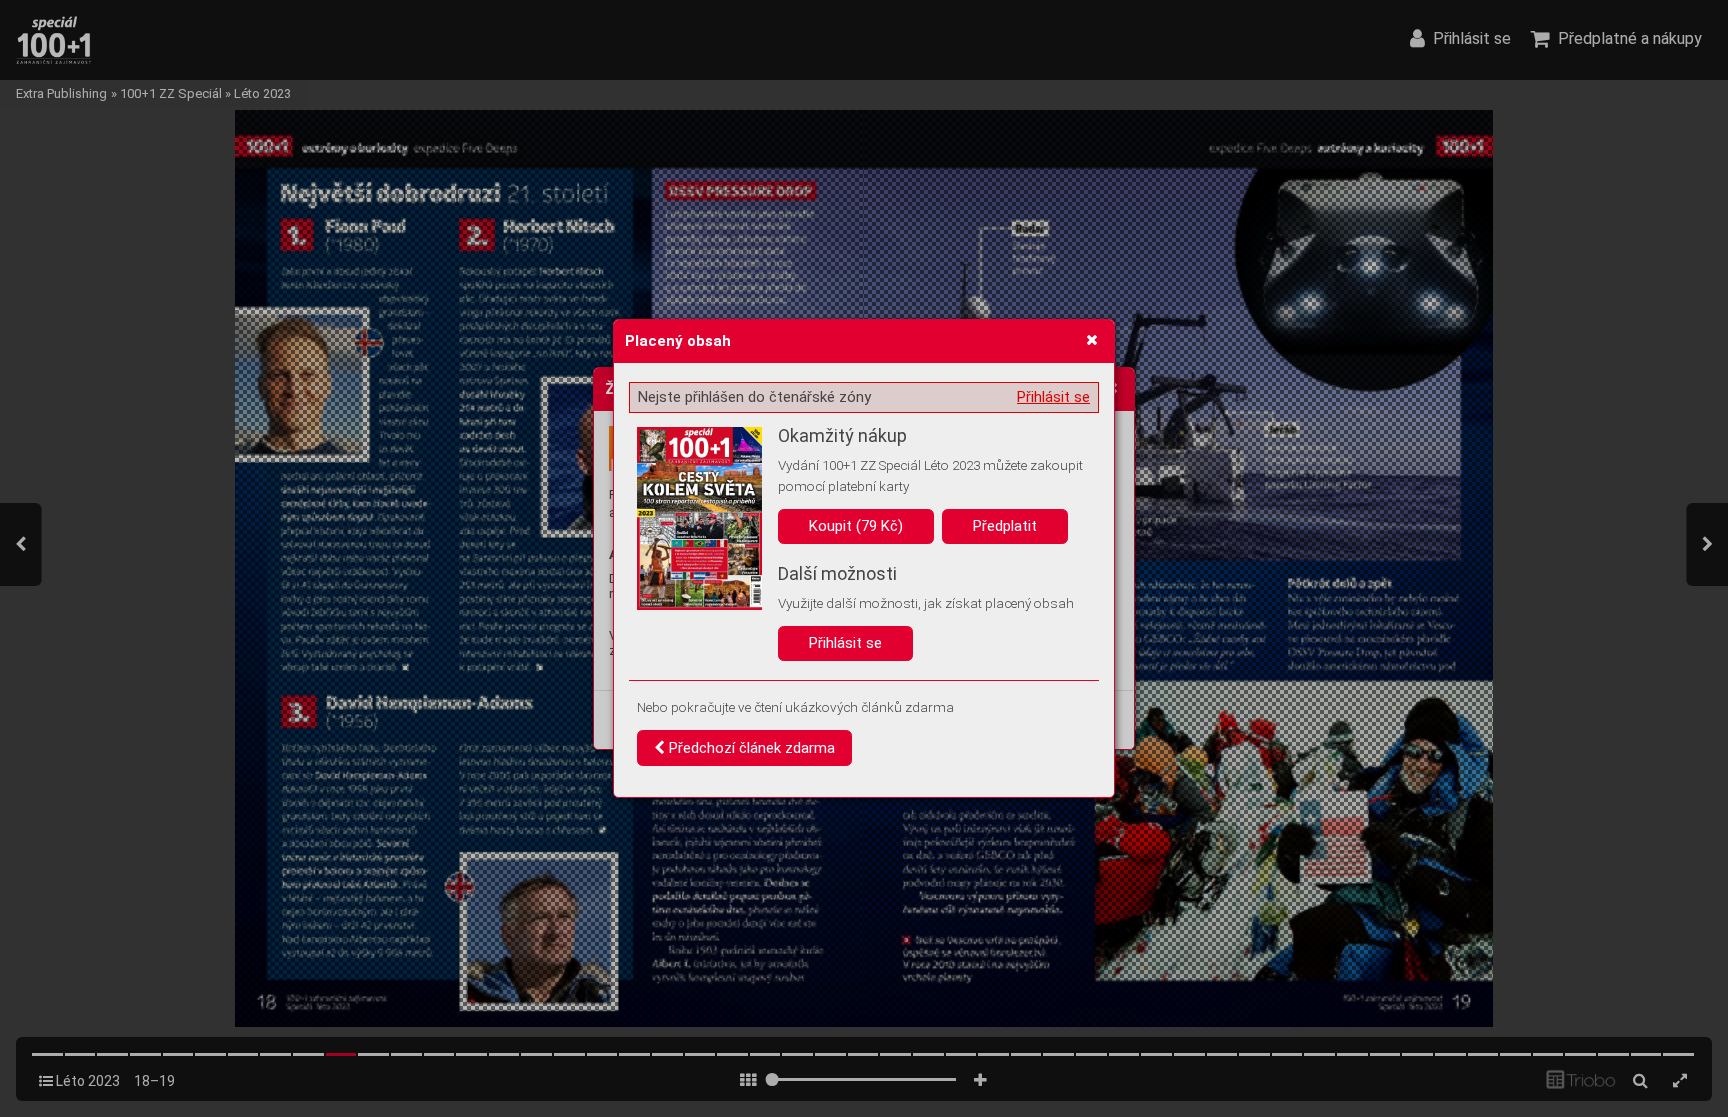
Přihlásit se (1053, 397)
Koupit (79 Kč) (856, 526)
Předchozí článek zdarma (750, 748)
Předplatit (1005, 526)
